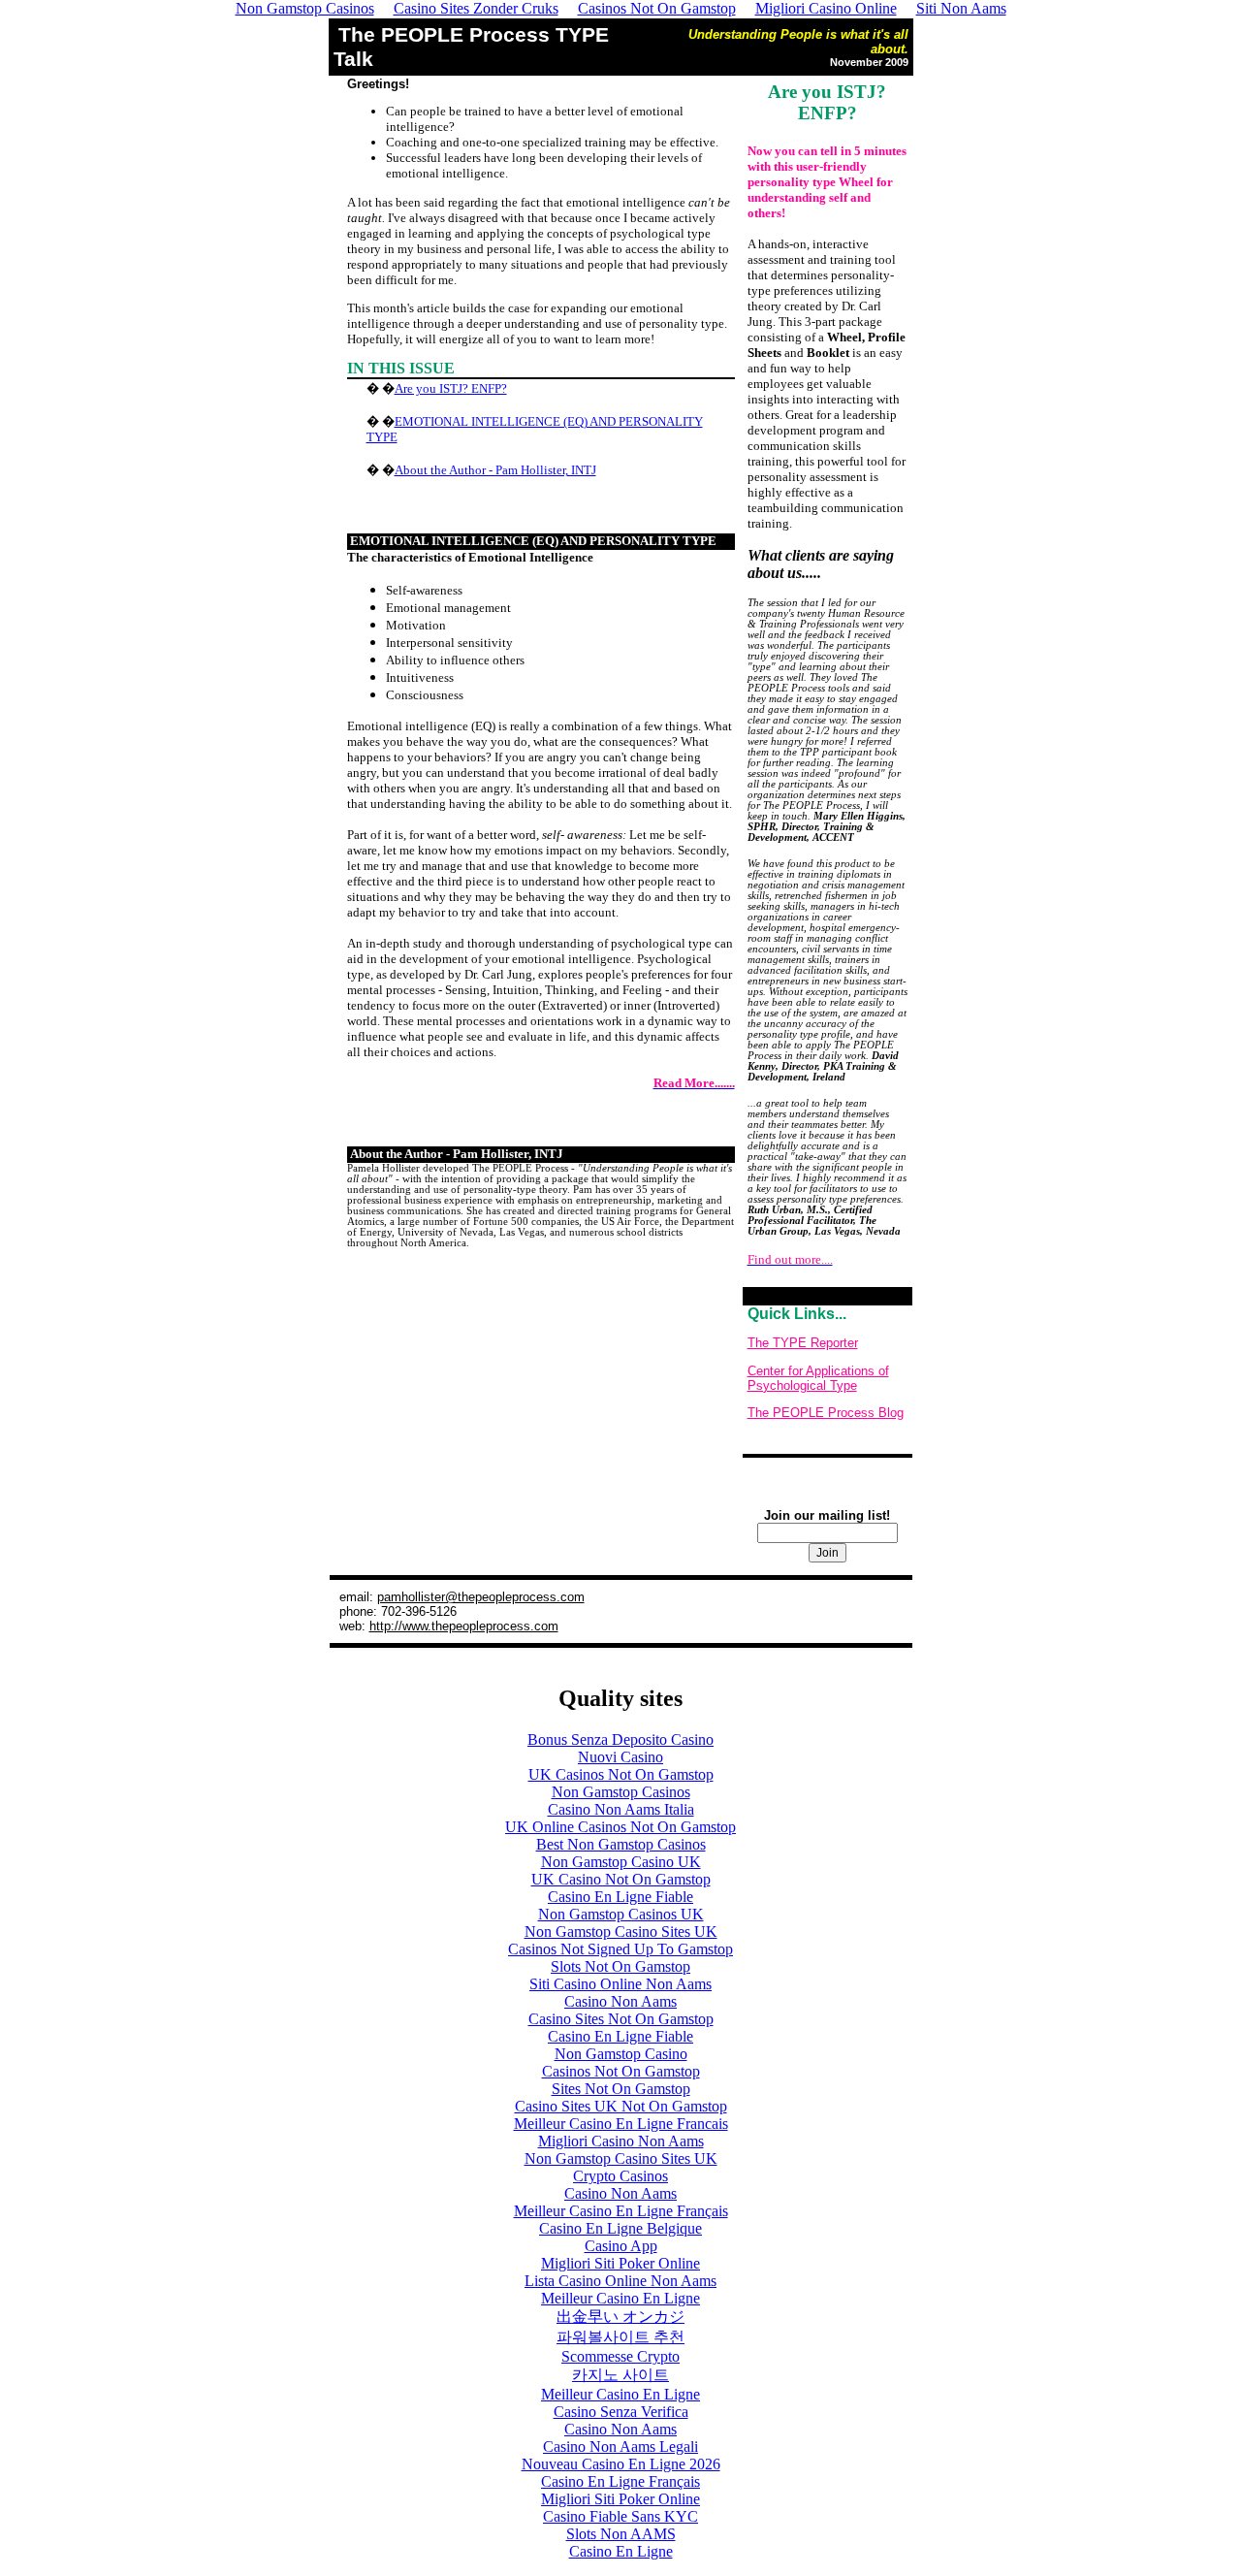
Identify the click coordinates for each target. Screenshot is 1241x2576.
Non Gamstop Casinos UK (621, 1914)
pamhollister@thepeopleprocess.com (481, 1597)
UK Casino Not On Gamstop (621, 1879)
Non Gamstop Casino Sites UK (621, 1932)
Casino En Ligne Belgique (620, 2228)
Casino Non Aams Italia (621, 1809)
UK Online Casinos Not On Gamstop (620, 1827)
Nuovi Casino (620, 1757)
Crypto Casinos (620, 2176)
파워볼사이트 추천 (620, 2337)
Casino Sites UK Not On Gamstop (621, 2106)
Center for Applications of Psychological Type (818, 1378)
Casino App (621, 2246)
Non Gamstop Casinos (621, 1792)
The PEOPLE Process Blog (826, 1413)
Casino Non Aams (620, 2001)
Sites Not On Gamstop (621, 2089)
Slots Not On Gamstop (620, 1966)
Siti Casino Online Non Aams (620, 1984)
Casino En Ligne (621, 2551)
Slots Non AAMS (621, 2534)
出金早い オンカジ (620, 2317)
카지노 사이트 (620, 2375)
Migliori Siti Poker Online (620, 2263)
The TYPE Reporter (803, 1343)
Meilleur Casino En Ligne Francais (621, 2124)
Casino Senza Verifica (621, 2412)
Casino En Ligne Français (620, 2481)
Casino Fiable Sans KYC (620, 2516)
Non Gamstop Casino (621, 2054)
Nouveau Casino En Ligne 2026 (621, 2464)
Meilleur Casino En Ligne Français (621, 2211)
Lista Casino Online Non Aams (620, 2281)
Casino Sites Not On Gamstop (621, 2019)
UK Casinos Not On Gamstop (621, 1774)
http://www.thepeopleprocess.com (464, 1626)
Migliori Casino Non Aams (621, 2141)
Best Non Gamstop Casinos (621, 1844)
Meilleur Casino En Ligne (620, 2298)
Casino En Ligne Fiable (620, 1897)
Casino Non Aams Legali (620, 2447)
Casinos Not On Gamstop (621, 2071)
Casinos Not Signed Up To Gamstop (620, 1949)
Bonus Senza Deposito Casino (620, 1739)
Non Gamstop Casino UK (621, 1862)
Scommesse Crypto (620, 2356)
